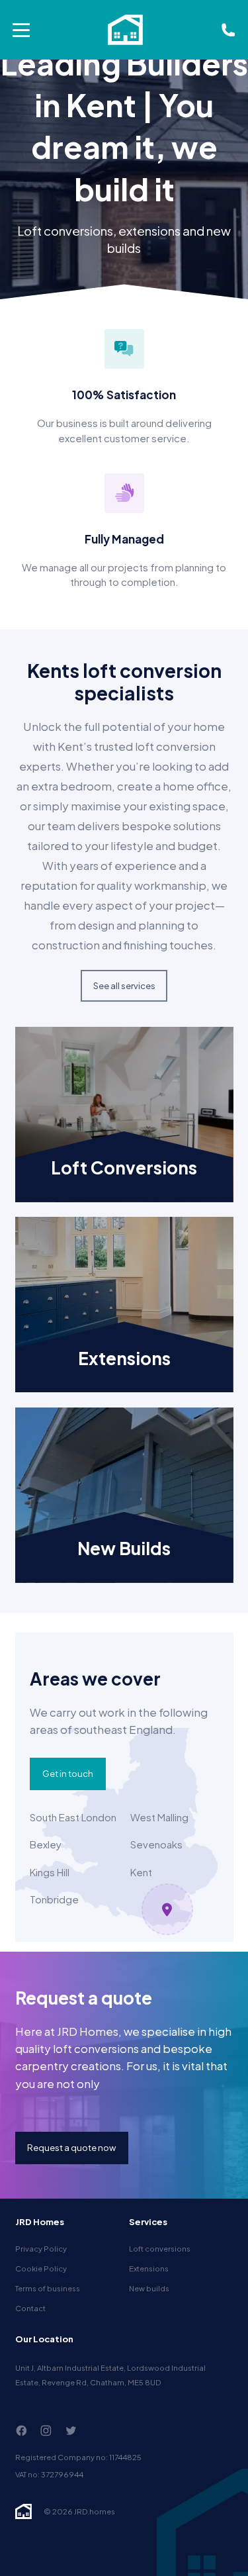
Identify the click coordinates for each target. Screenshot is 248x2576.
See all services (124, 985)
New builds (149, 2288)
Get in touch (68, 1773)
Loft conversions (160, 2248)
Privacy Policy (41, 2248)
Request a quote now (71, 2147)
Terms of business (48, 2288)
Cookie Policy (41, 2268)
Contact (30, 2308)
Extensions (149, 2268)
